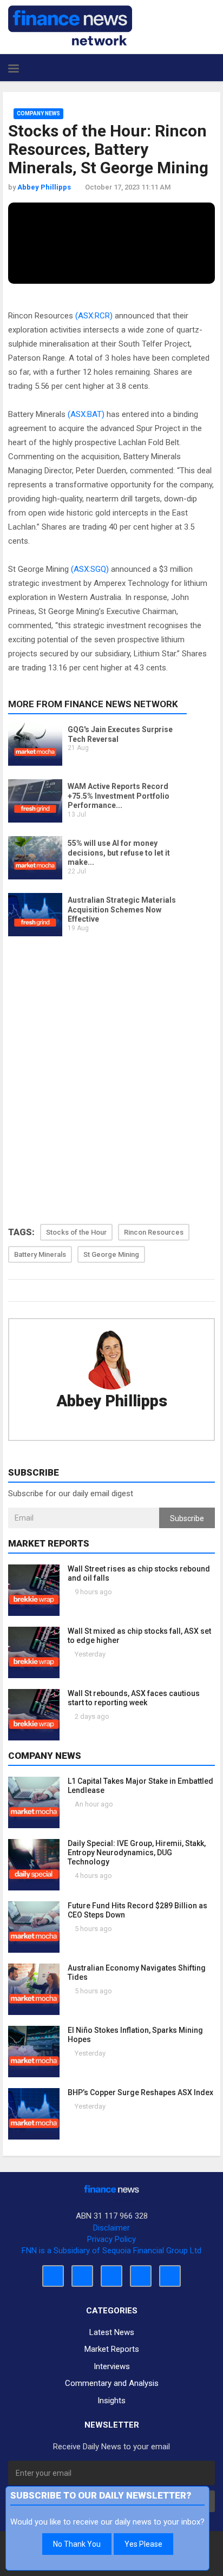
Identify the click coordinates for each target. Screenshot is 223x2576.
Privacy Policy (111, 2239)
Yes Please (143, 2544)
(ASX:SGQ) (90, 569)
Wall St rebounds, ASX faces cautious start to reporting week (134, 1698)
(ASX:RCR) (94, 316)
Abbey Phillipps (112, 1401)
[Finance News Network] (70, 25)
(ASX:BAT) (86, 414)
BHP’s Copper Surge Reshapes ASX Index (140, 2092)
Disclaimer (111, 2228)
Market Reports (112, 2349)
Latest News (112, 2332)
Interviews (112, 2366)
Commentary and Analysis (112, 2383)
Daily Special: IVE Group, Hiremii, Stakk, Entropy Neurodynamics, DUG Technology (137, 1853)
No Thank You (77, 2544)
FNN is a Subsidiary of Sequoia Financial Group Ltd (111, 2251)
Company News (38, 113)
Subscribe (187, 1518)
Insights (111, 2401)
